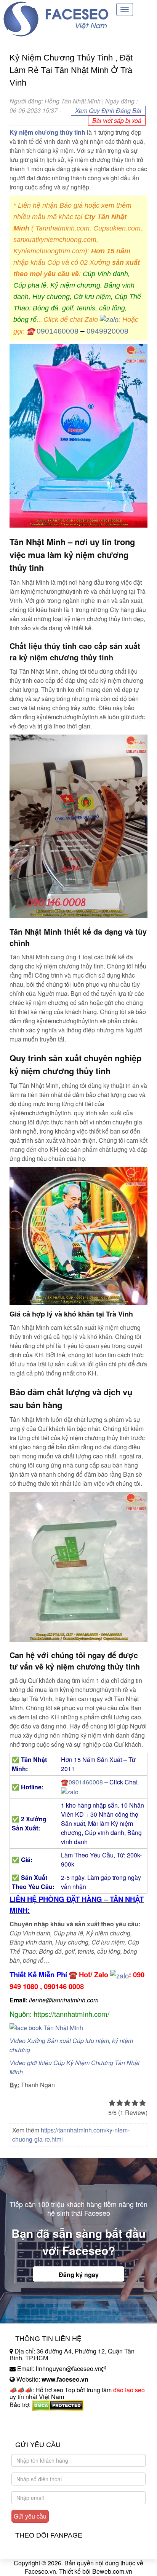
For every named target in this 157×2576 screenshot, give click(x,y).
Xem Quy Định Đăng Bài (108, 111)
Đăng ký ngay (79, 2275)
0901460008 (58, 331)
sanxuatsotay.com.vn (38, 2429)
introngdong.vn (30, 2418)
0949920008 (107, 331)
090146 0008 (64, 1986)
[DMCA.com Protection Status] (58, 2405)
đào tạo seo (129, 2390)
